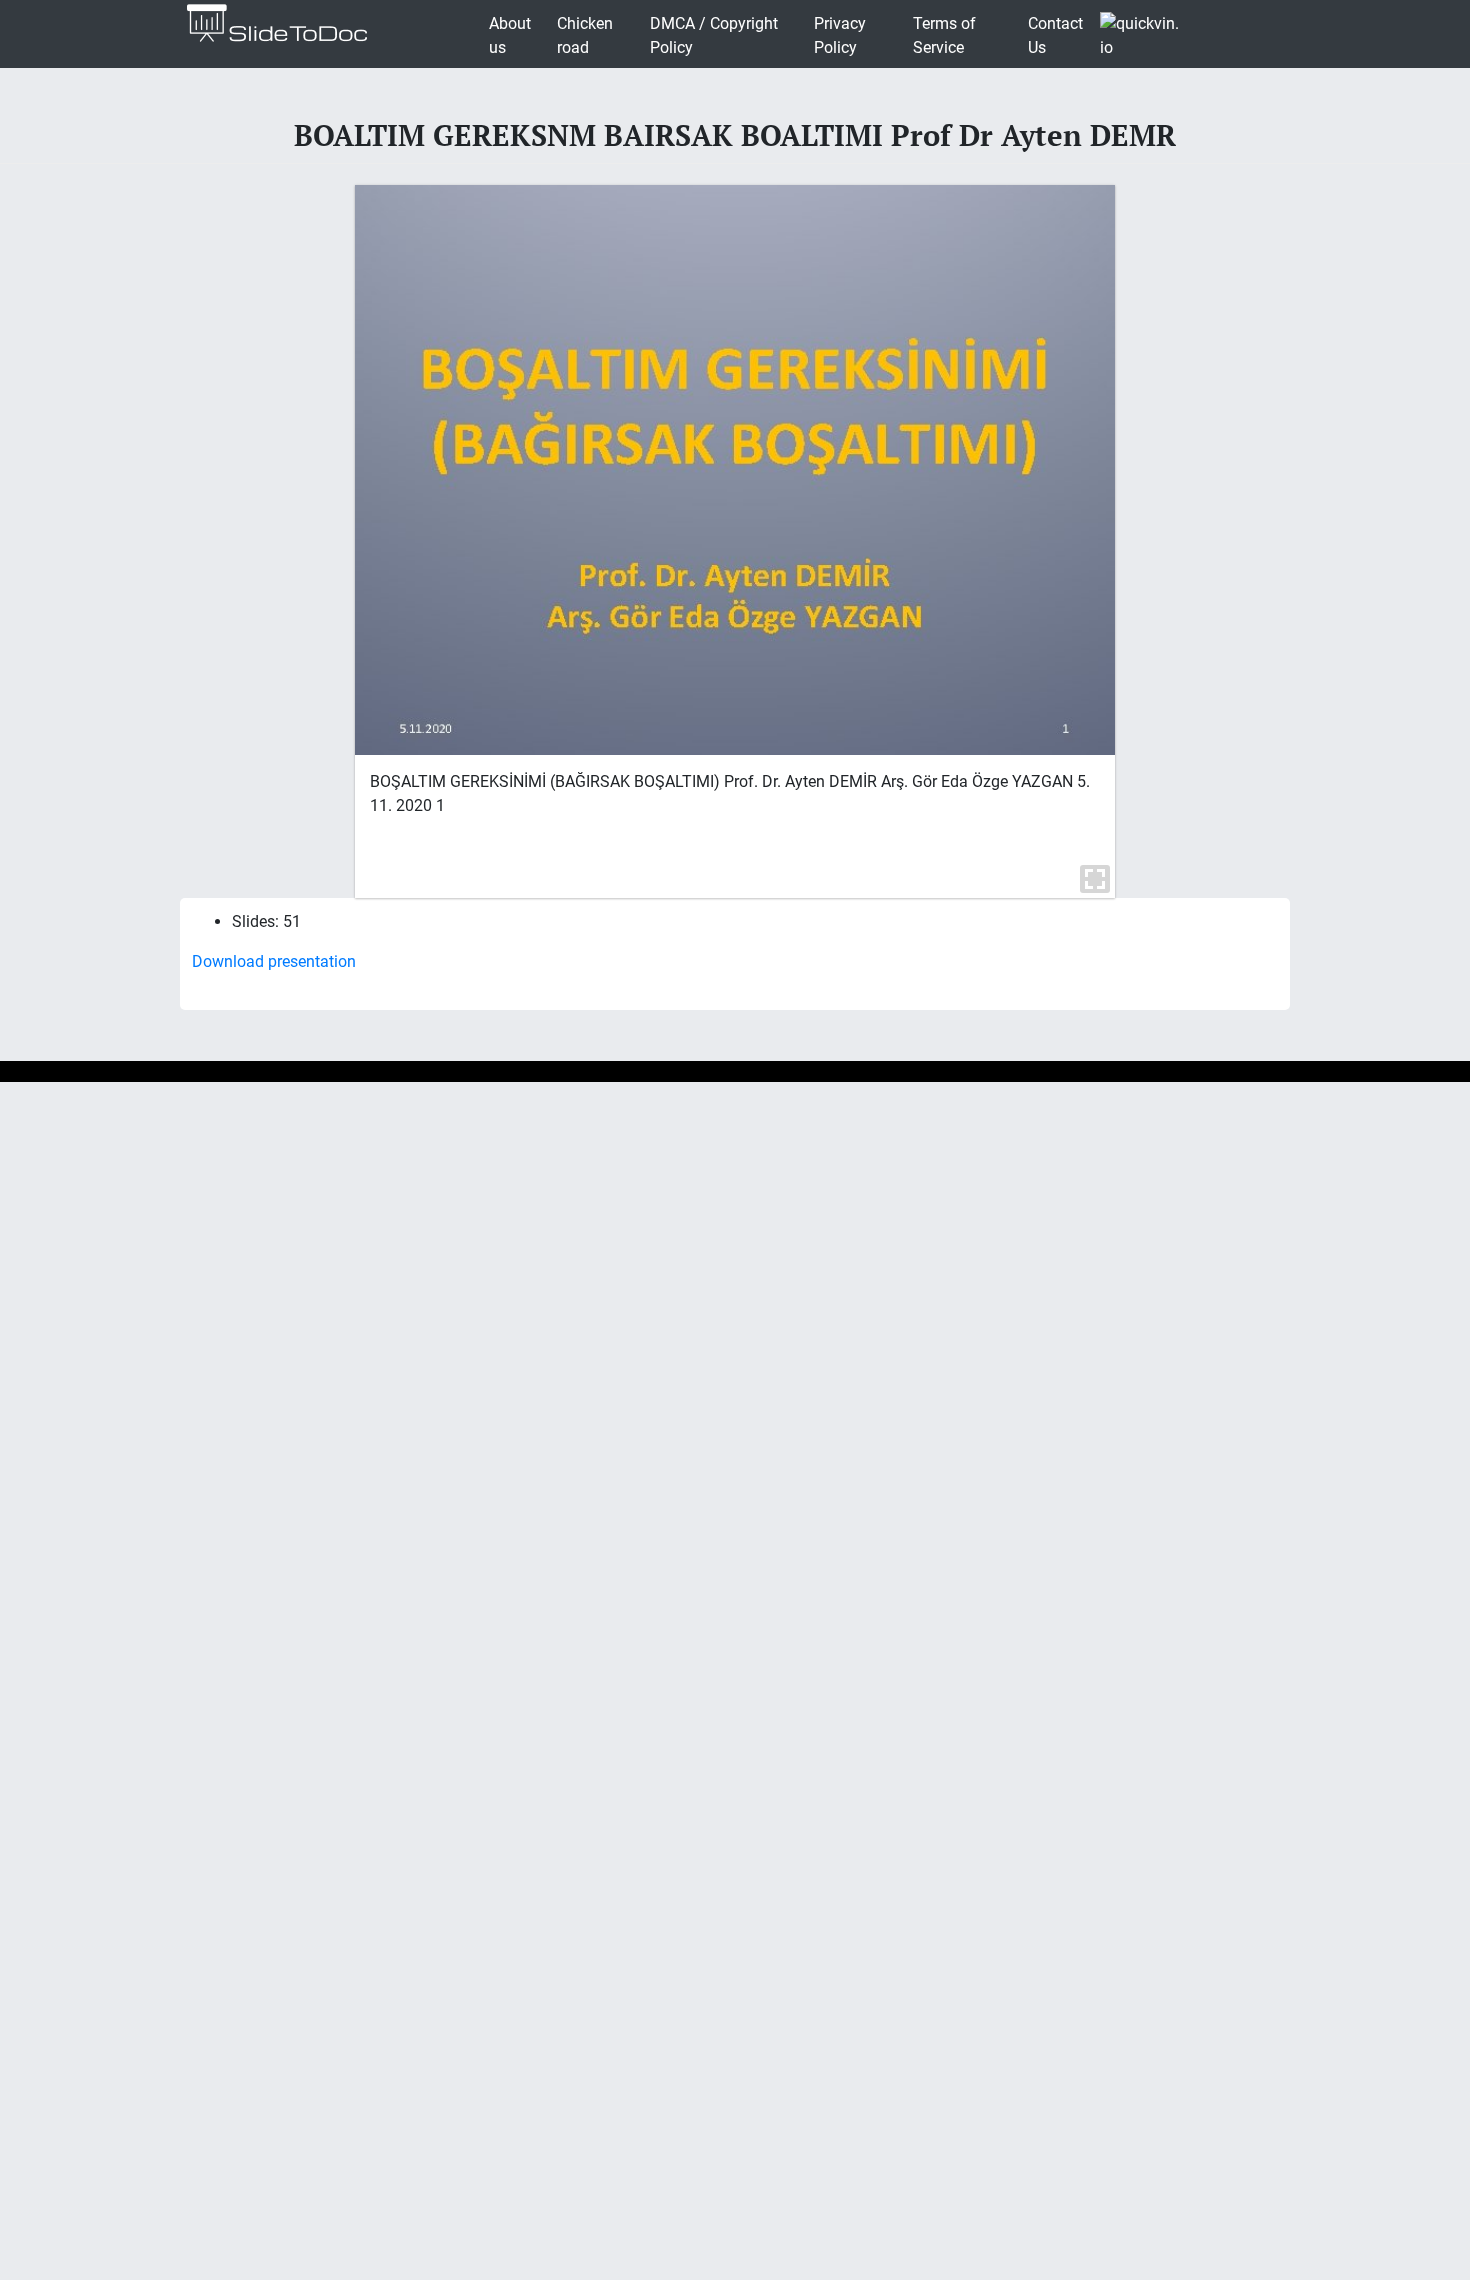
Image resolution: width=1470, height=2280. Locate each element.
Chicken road (585, 35)
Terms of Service (944, 35)
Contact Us (1055, 35)
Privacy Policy (840, 35)
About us (510, 35)
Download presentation (274, 961)
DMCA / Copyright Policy (714, 35)
